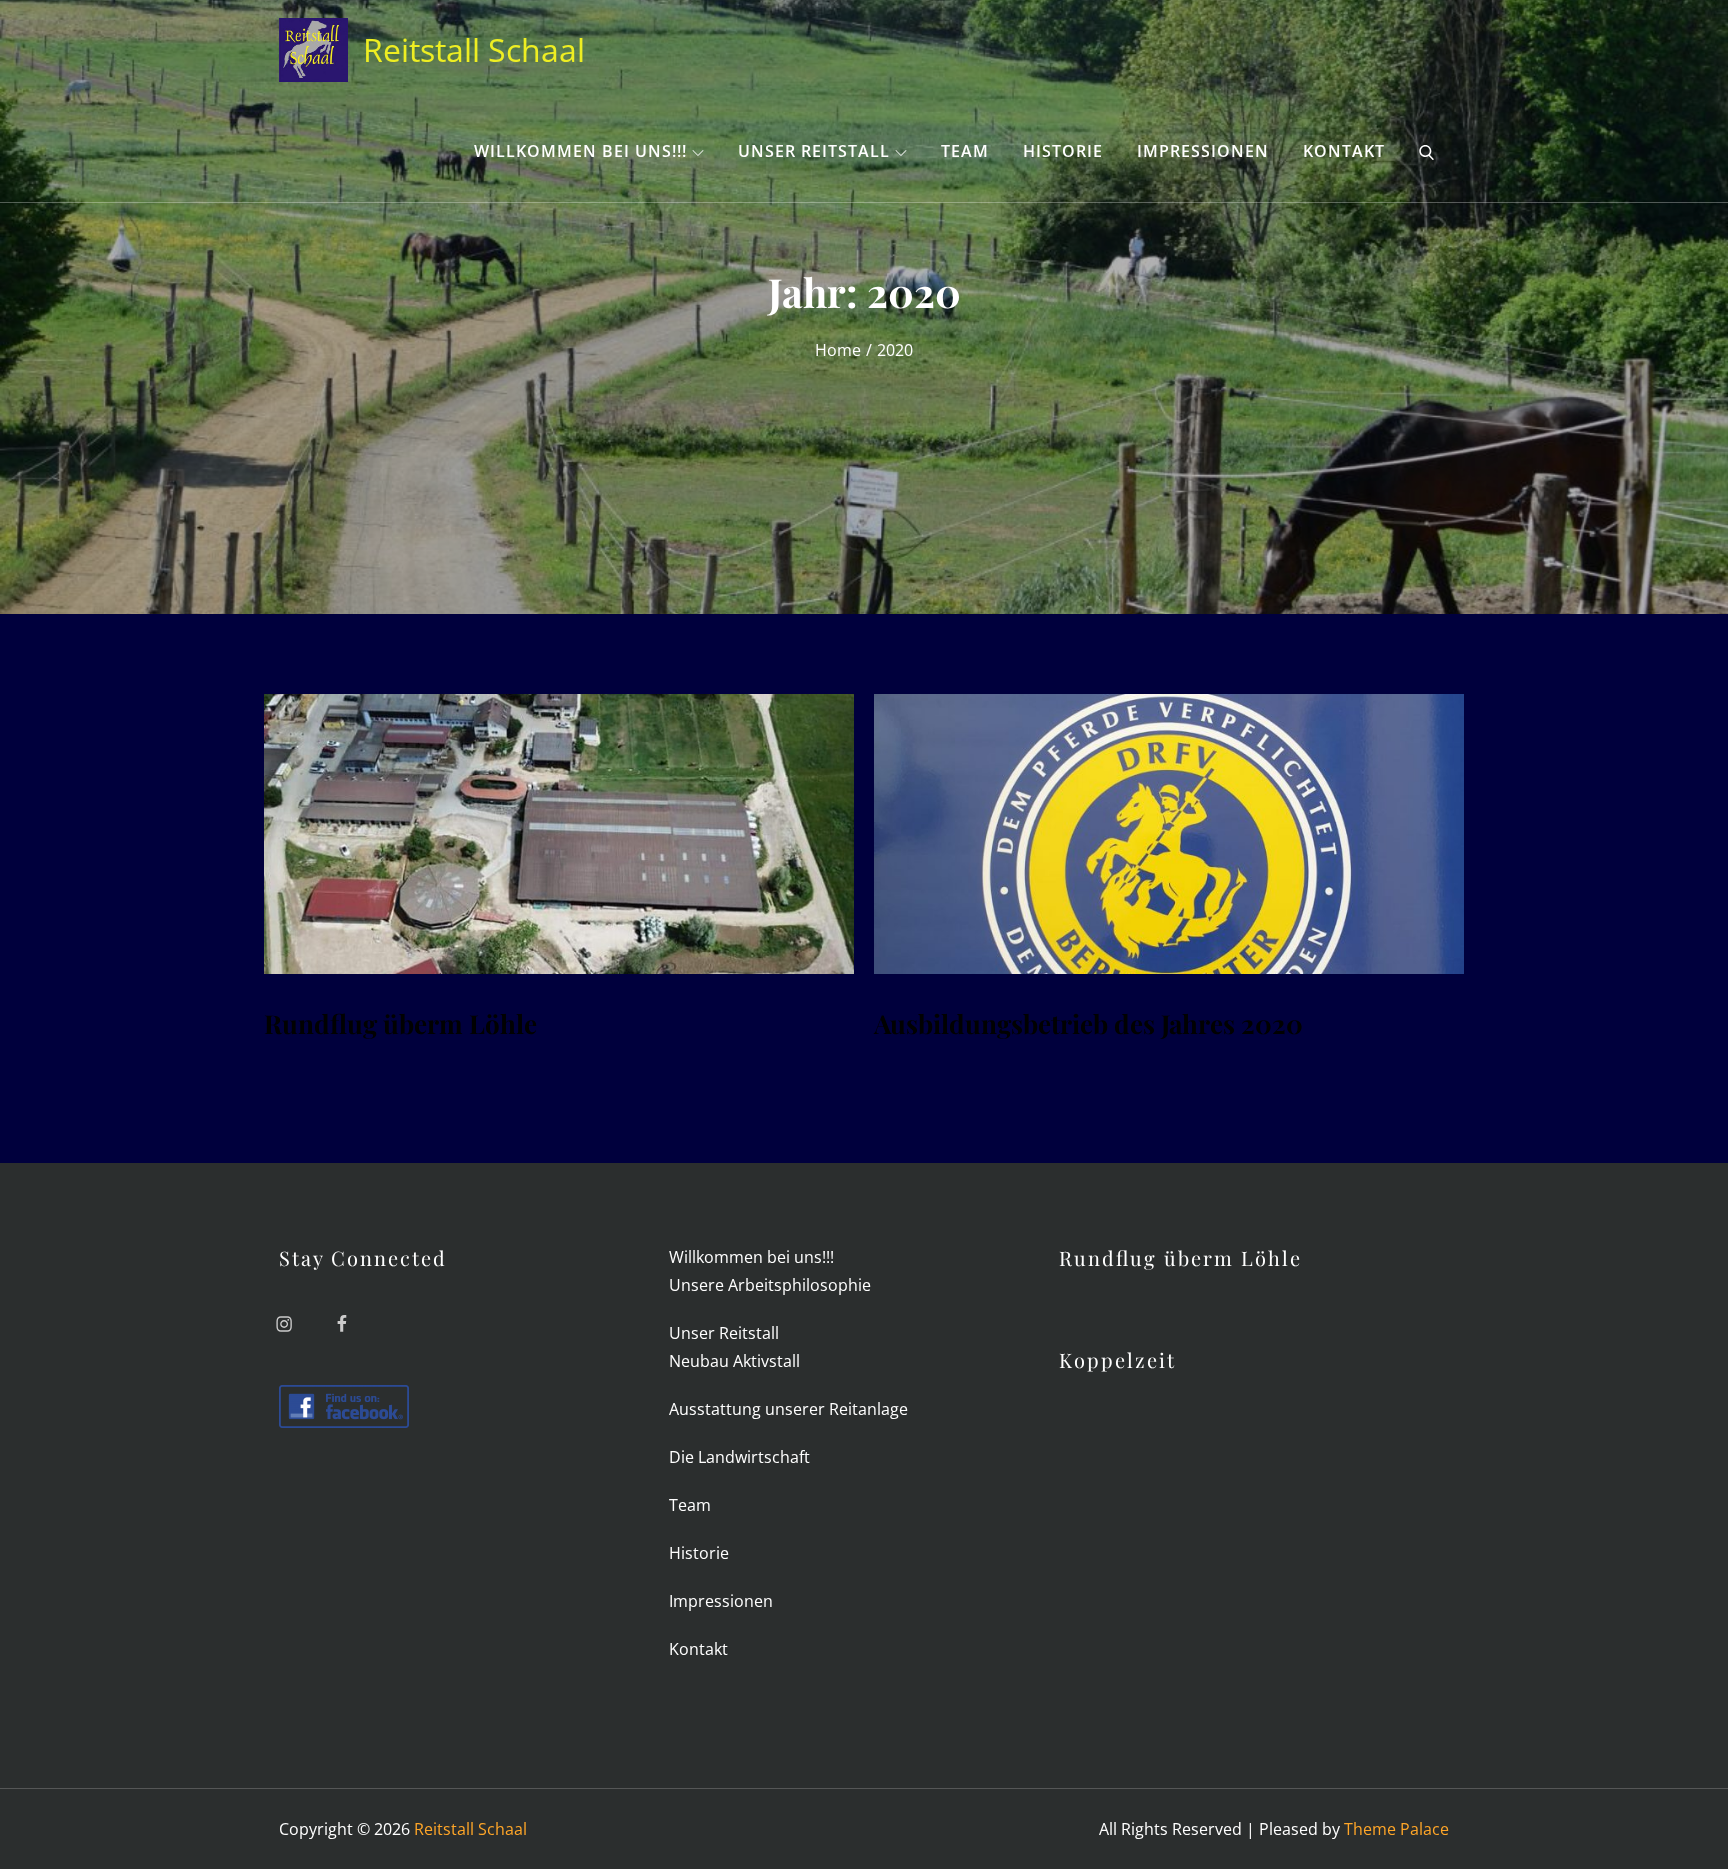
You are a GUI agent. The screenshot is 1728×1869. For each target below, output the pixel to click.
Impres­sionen (1203, 151)
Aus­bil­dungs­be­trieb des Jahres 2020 (1088, 1023)
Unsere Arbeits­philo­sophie (770, 1285)
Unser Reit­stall (814, 151)
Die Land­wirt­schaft (739, 1457)
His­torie (1063, 151)
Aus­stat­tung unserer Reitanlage (788, 1409)
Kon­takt (1344, 151)
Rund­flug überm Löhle (400, 1023)
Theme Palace (1396, 1829)
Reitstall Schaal (474, 49)
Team (965, 151)
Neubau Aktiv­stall (734, 1361)
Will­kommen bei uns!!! (580, 151)
